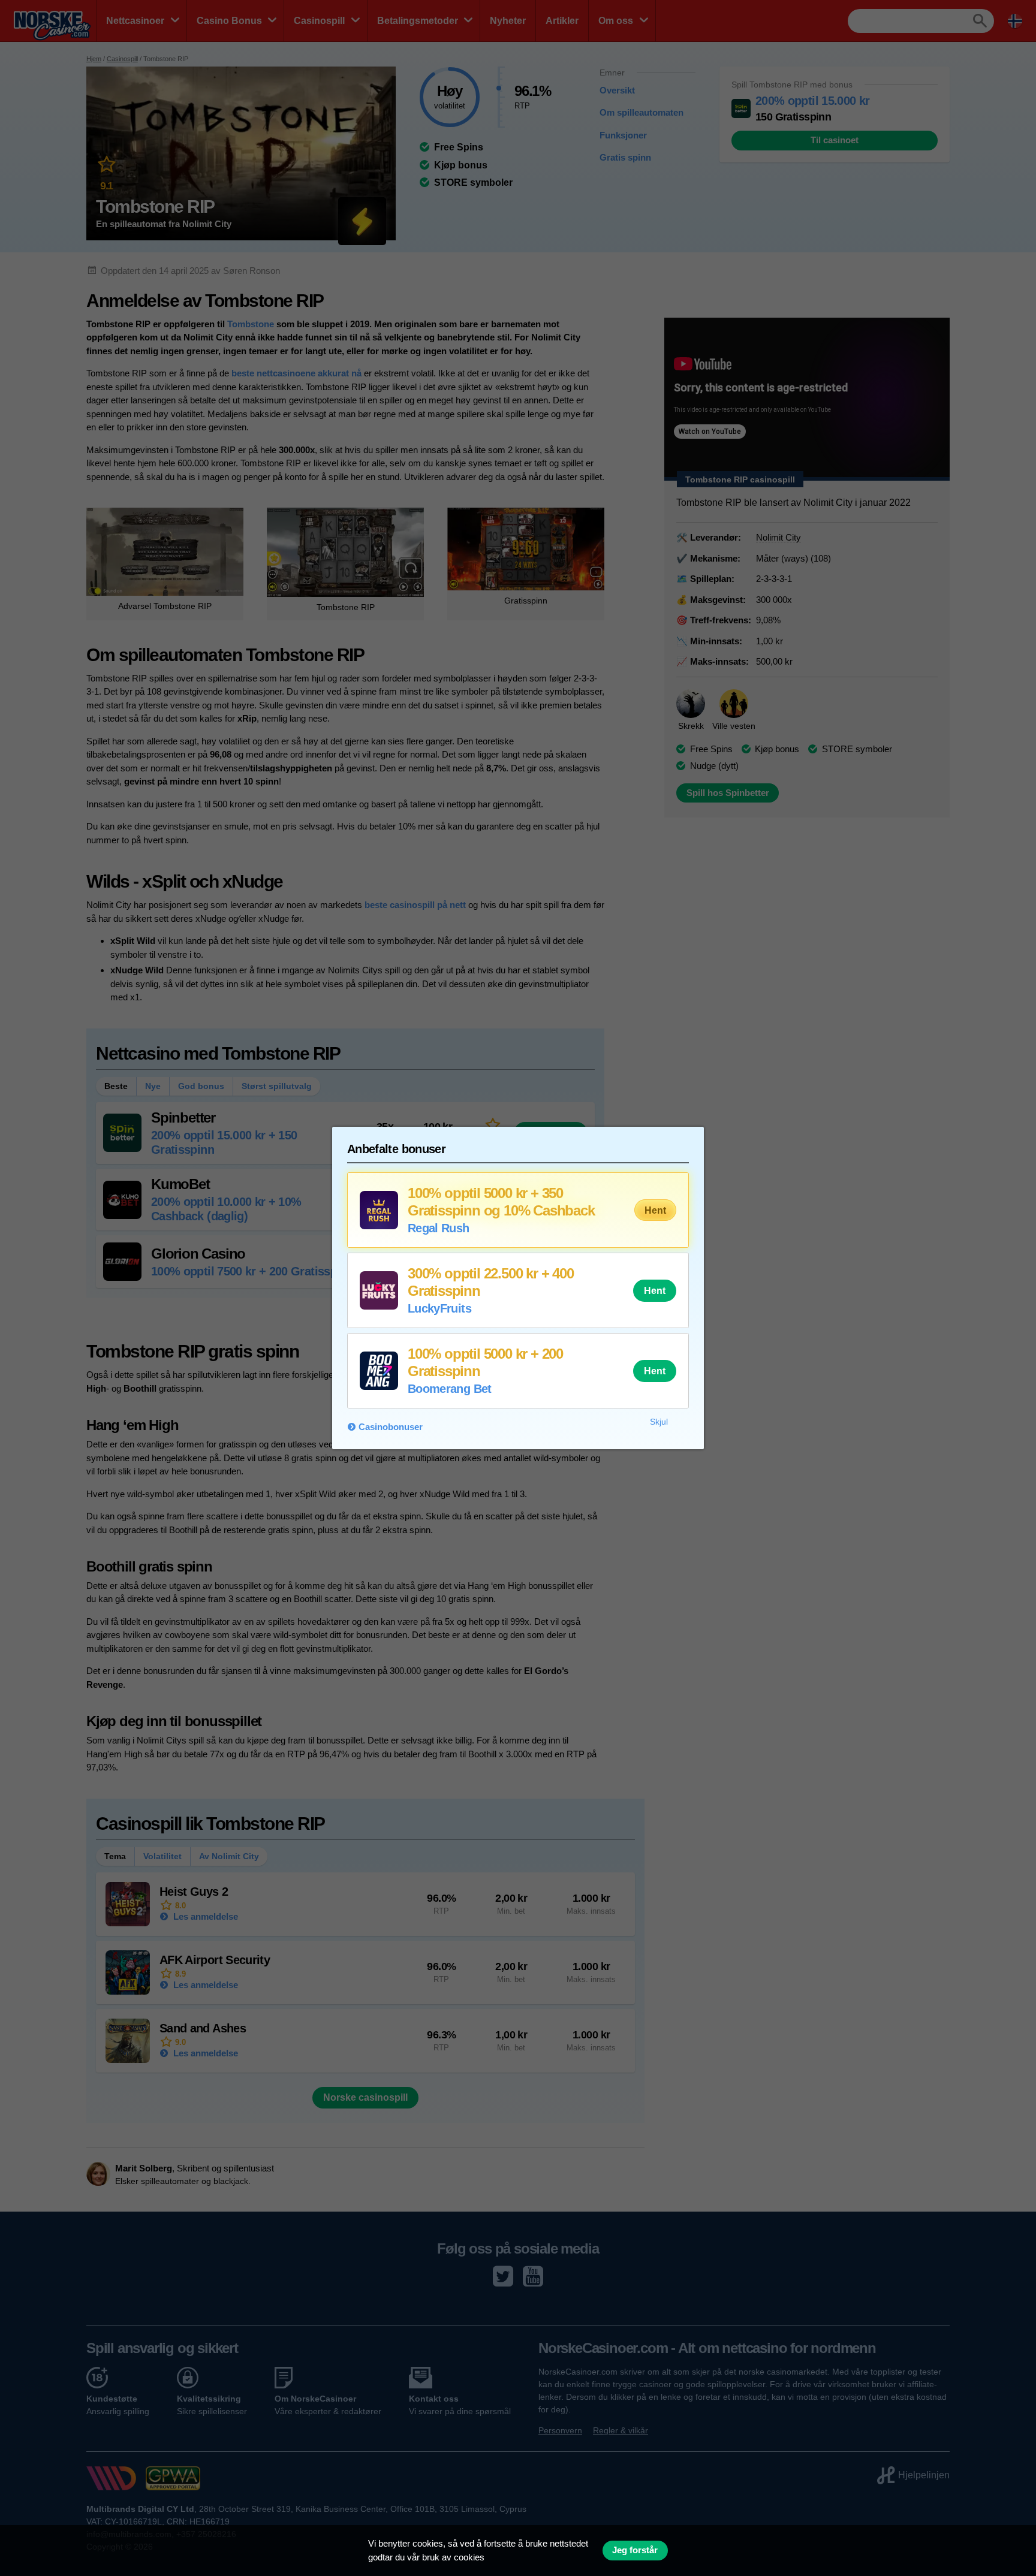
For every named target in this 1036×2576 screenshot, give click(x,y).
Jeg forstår (635, 2550)
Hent (655, 1210)
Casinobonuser (391, 1427)
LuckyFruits (439, 1308)
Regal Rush (439, 1228)
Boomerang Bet (450, 1389)
